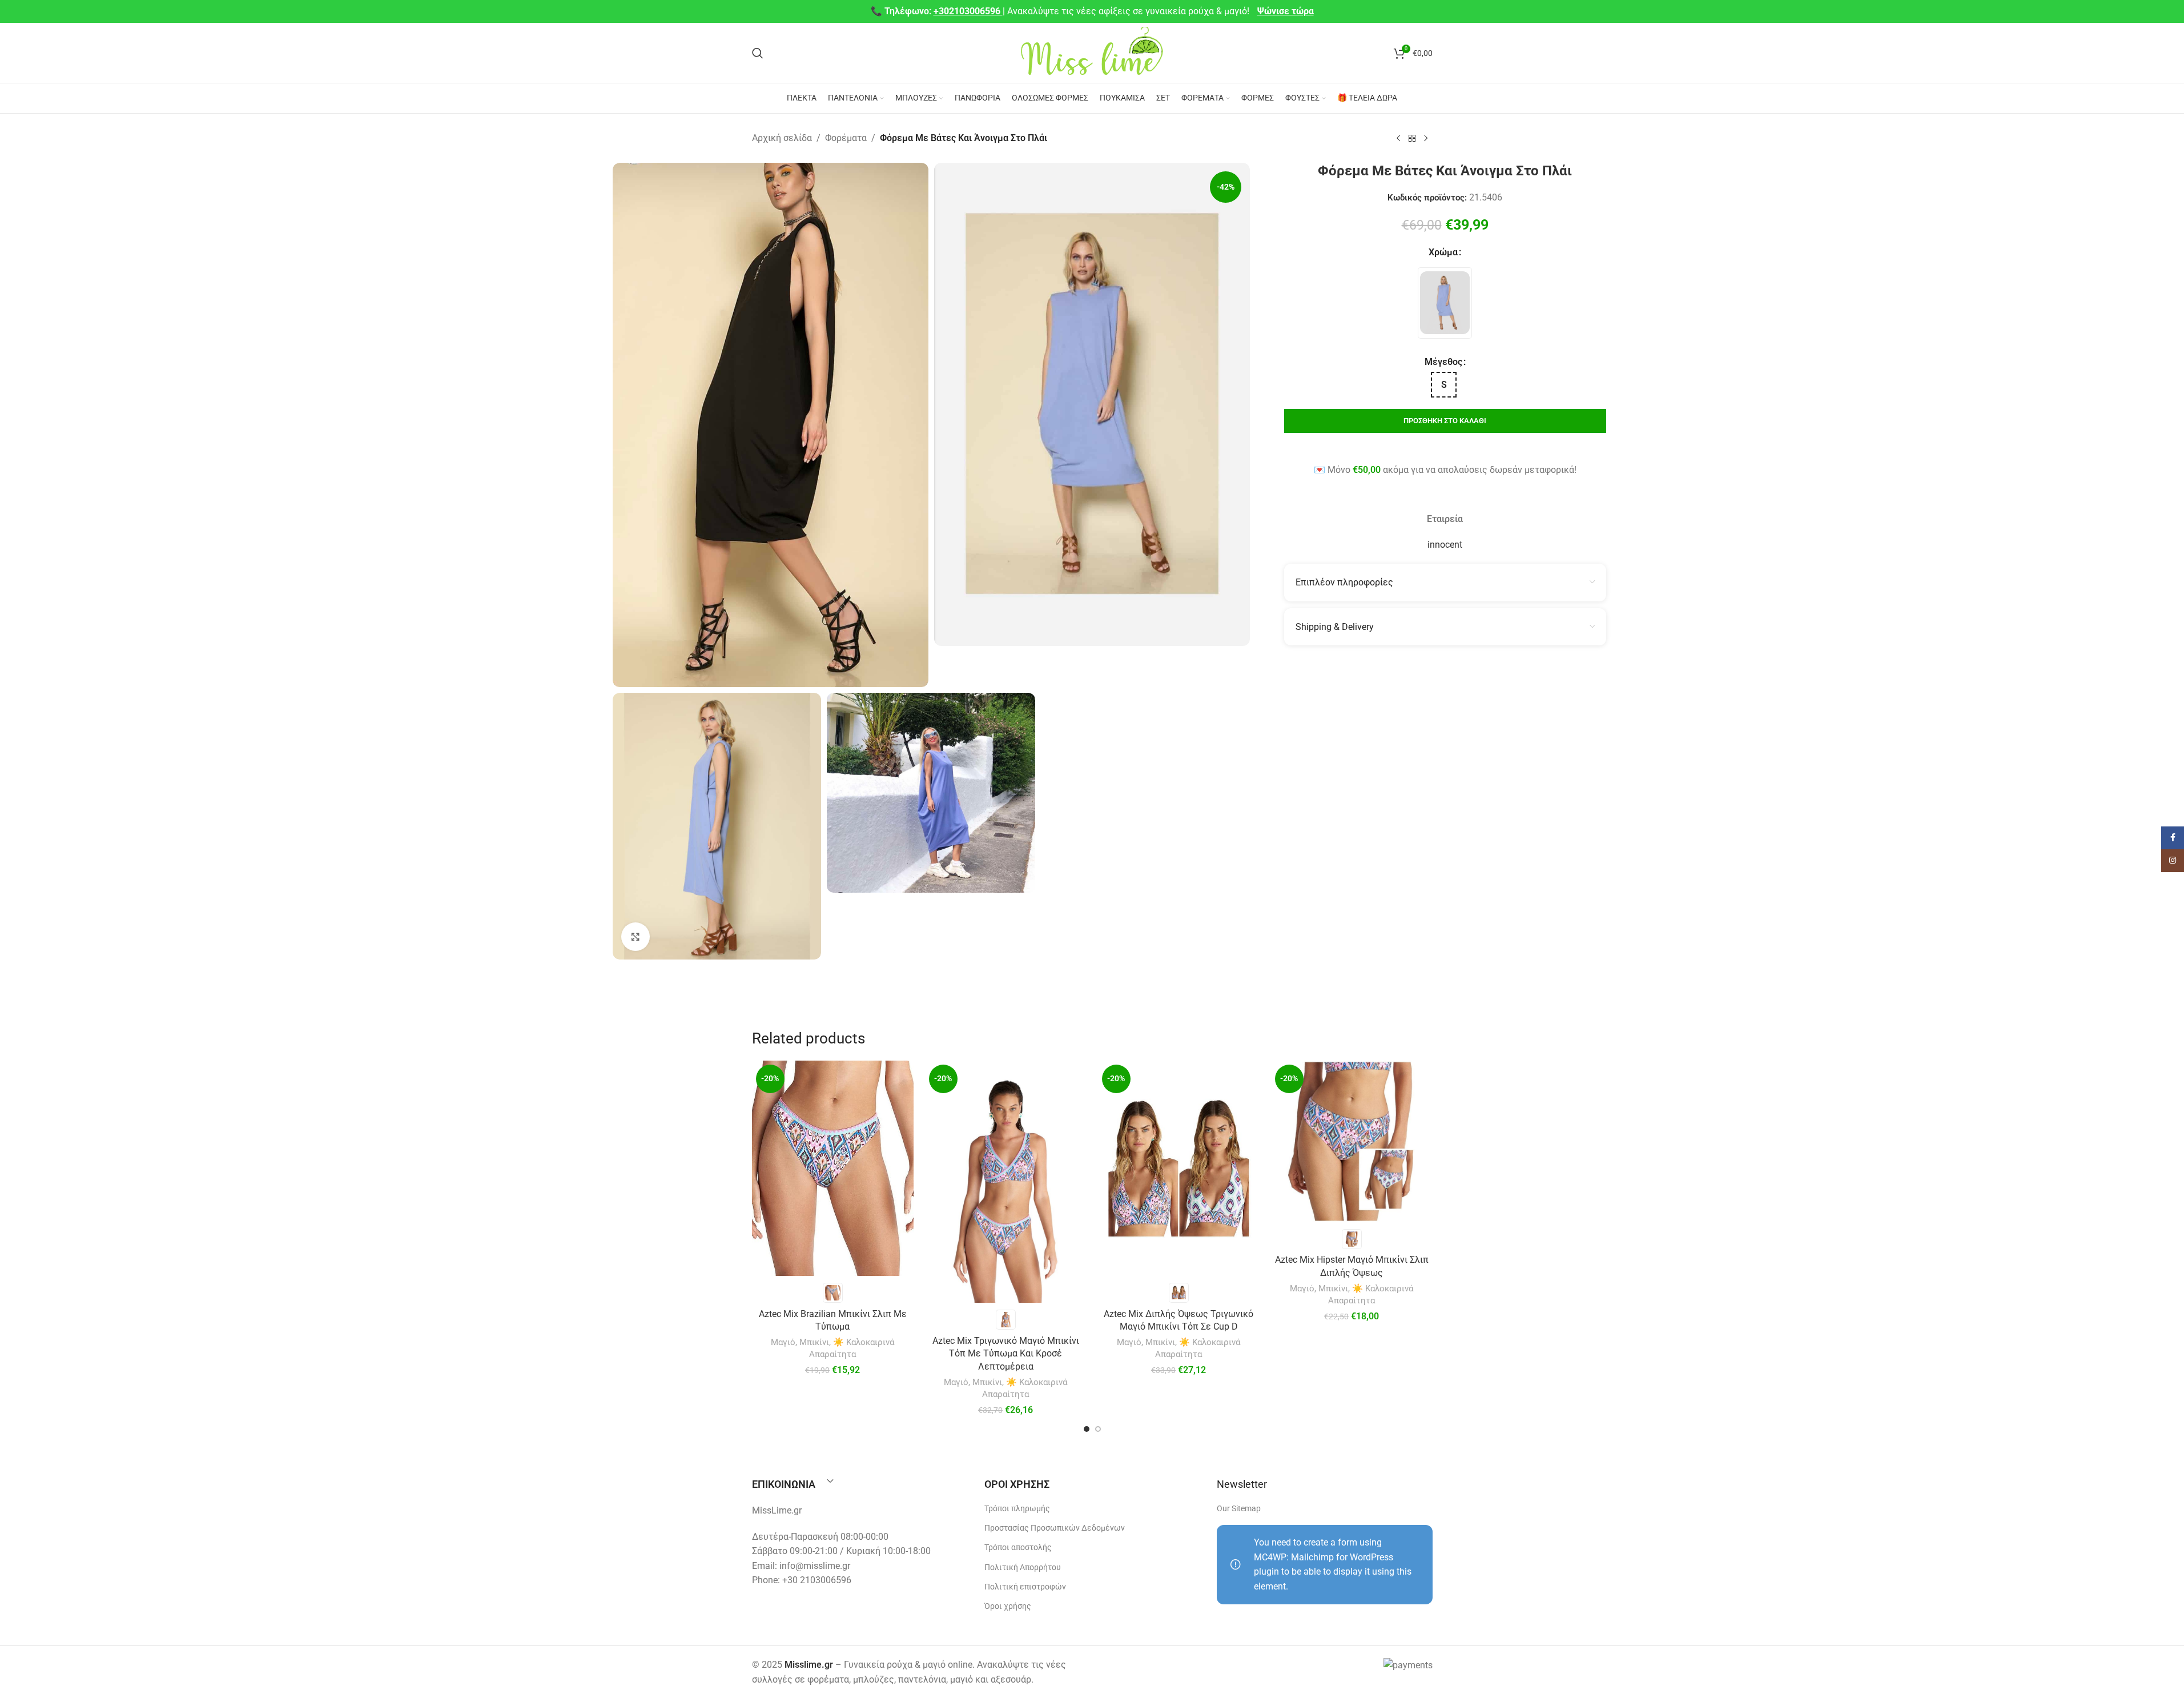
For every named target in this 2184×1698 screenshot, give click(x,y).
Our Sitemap (1239, 1508)
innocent (1445, 545)
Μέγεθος (1443, 362)
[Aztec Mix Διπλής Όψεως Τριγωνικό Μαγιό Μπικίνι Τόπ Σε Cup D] (1179, 1168)
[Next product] (1426, 139)
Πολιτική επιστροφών (1025, 1587)
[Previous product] (1398, 139)
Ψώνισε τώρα (1286, 11)
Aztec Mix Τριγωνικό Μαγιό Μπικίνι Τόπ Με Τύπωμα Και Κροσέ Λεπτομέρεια (1006, 1354)
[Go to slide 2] (1098, 1429)
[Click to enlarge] (636, 937)
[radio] (1445, 303)
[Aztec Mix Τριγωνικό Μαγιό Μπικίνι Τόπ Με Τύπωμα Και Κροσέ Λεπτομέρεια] (1006, 1182)
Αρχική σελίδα (782, 138)
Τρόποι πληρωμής (1017, 1508)
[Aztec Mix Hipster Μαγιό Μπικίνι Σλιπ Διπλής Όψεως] (1352, 1141)
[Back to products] (1412, 139)
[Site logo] (1092, 52)
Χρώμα (1443, 252)
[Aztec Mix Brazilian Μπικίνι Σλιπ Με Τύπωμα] (833, 1168)
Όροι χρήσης (1008, 1606)
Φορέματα (846, 138)
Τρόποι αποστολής (1018, 1547)
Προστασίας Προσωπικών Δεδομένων (1055, 1528)
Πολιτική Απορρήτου (1023, 1567)
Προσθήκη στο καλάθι (1445, 421)
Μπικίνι (814, 1342)
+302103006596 (968, 11)
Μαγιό (783, 1342)
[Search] (758, 53)
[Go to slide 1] (1087, 1429)
